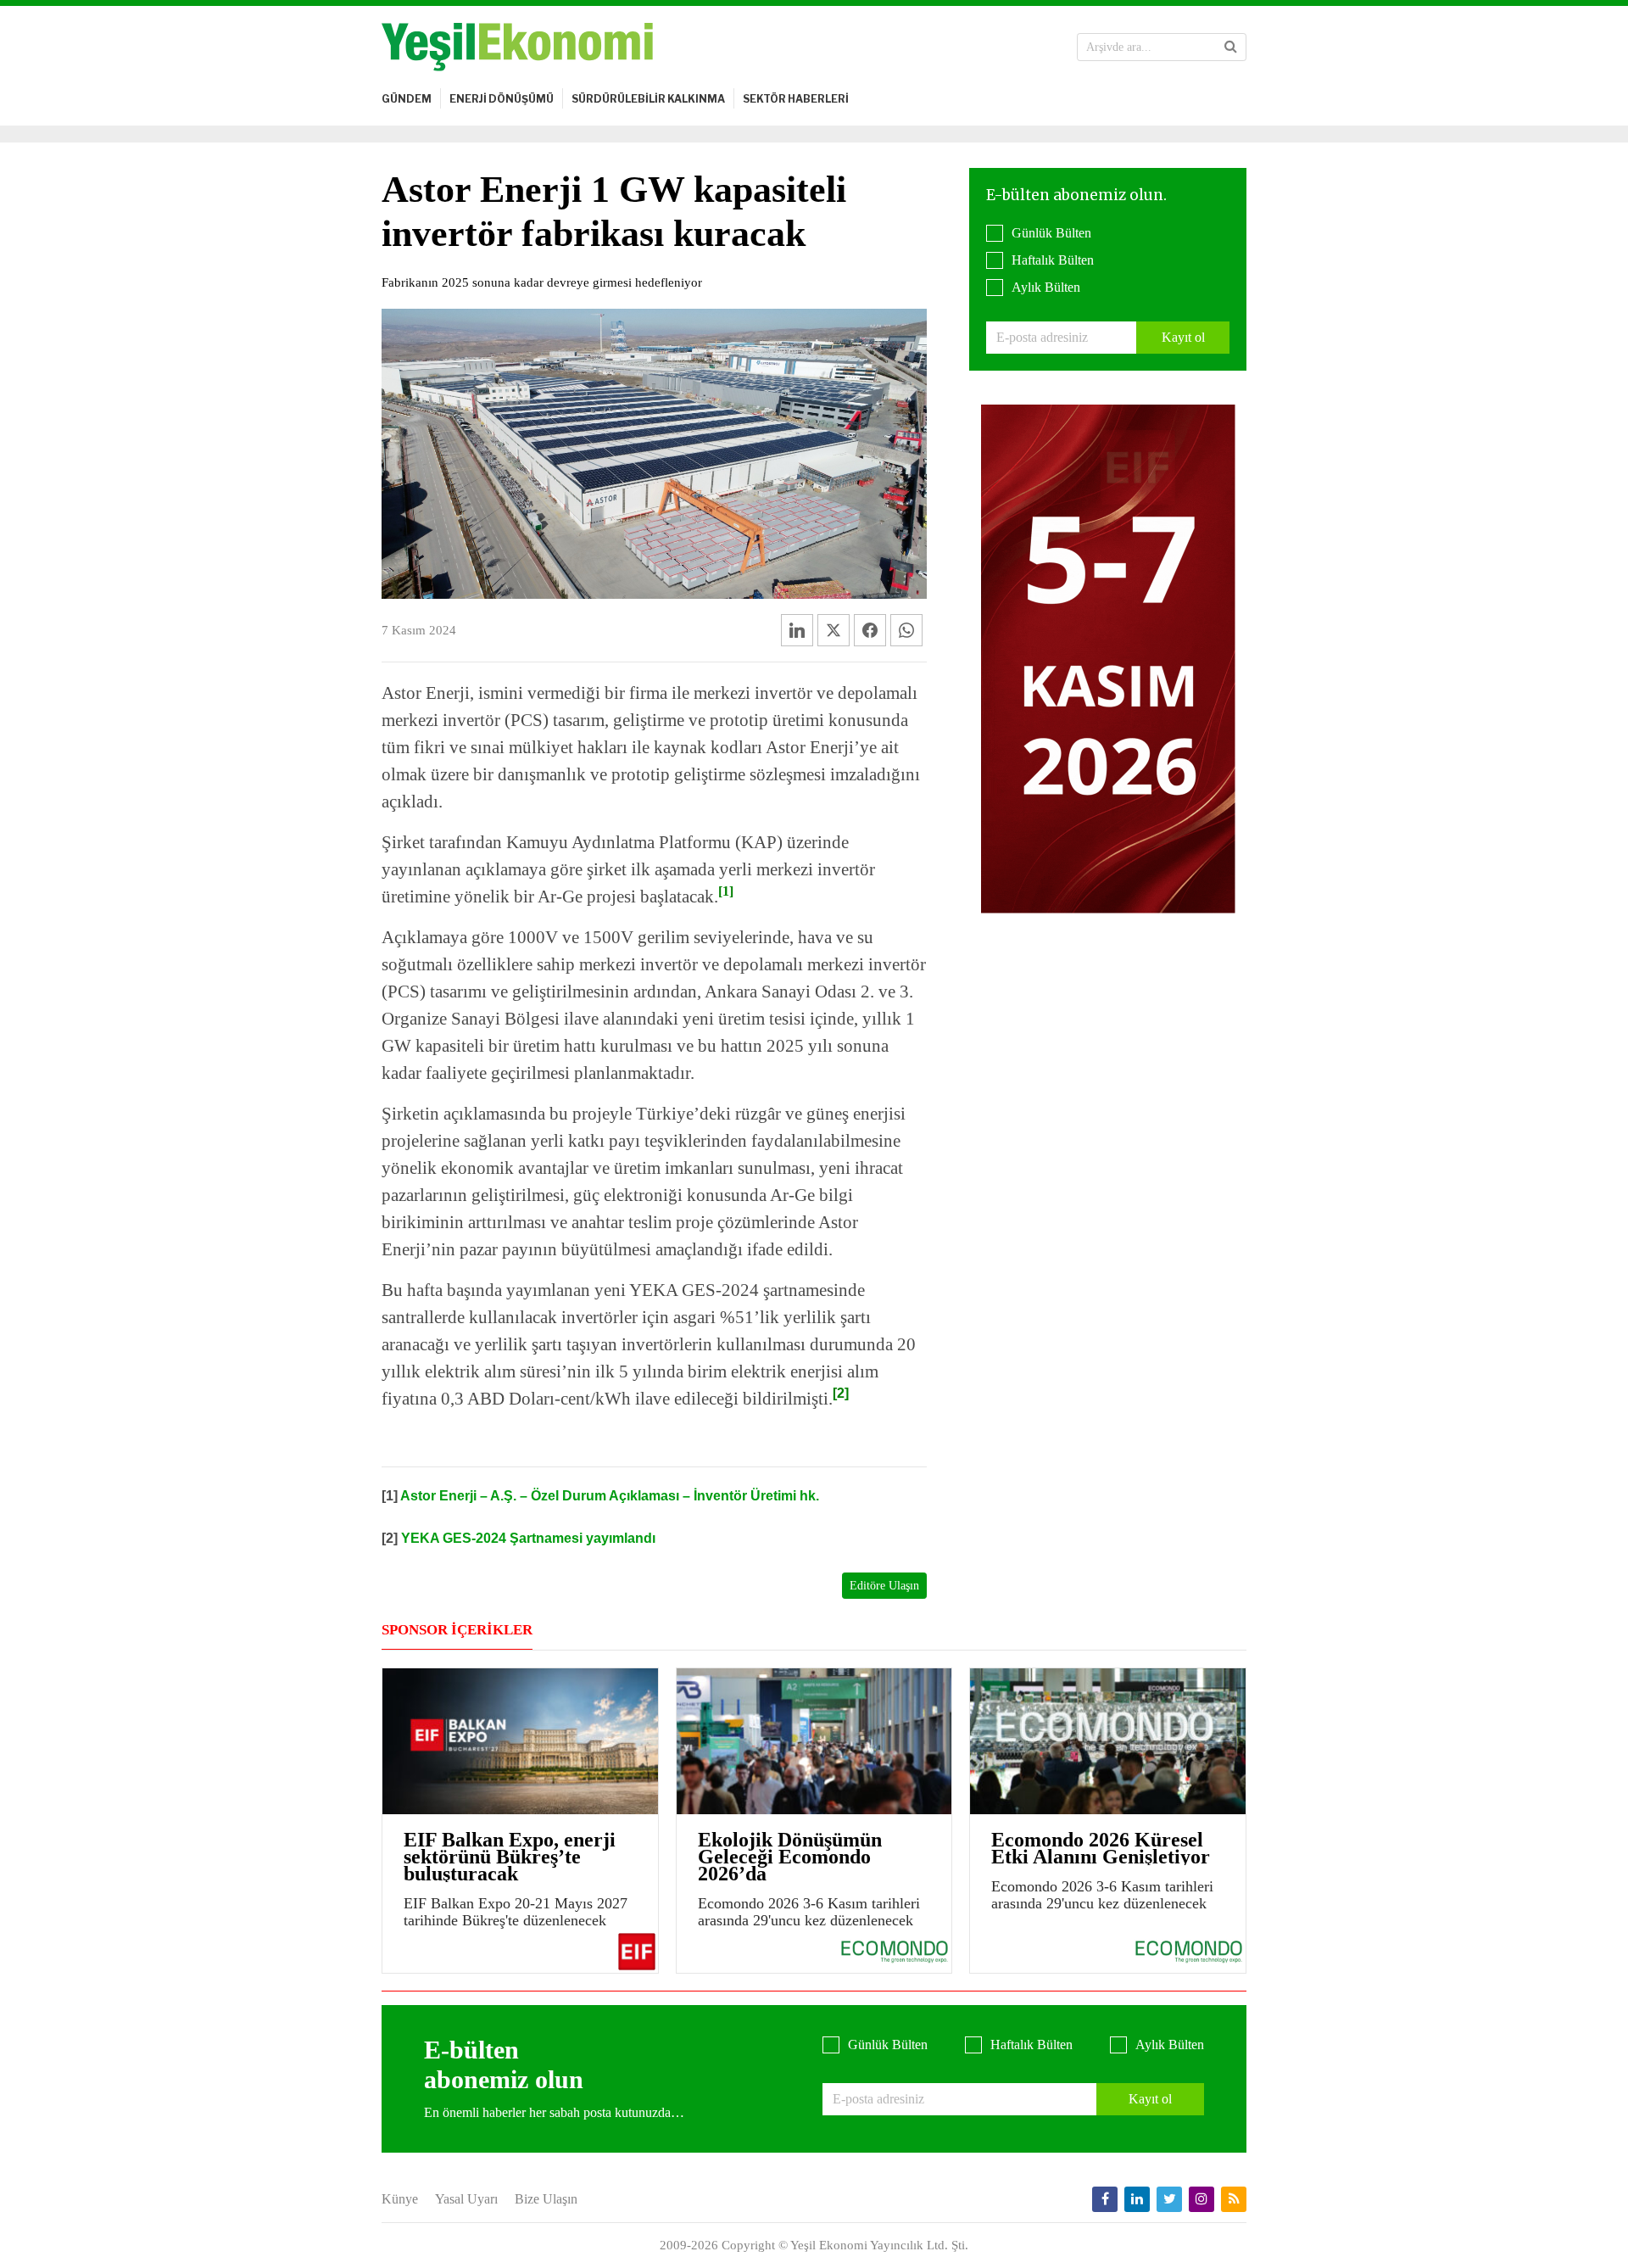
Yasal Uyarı (466, 2199)
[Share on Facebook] (870, 630)
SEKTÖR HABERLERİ (796, 99)
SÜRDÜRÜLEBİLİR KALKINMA (648, 99)
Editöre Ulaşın (884, 1586)
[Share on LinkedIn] (797, 630)
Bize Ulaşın (546, 2199)
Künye (400, 2199)
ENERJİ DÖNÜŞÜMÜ (502, 99)
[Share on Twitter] (834, 630)
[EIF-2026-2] (1108, 658)
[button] (1231, 47)
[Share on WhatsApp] (906, 630)
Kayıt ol (1183, 337)
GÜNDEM (407, 99)
